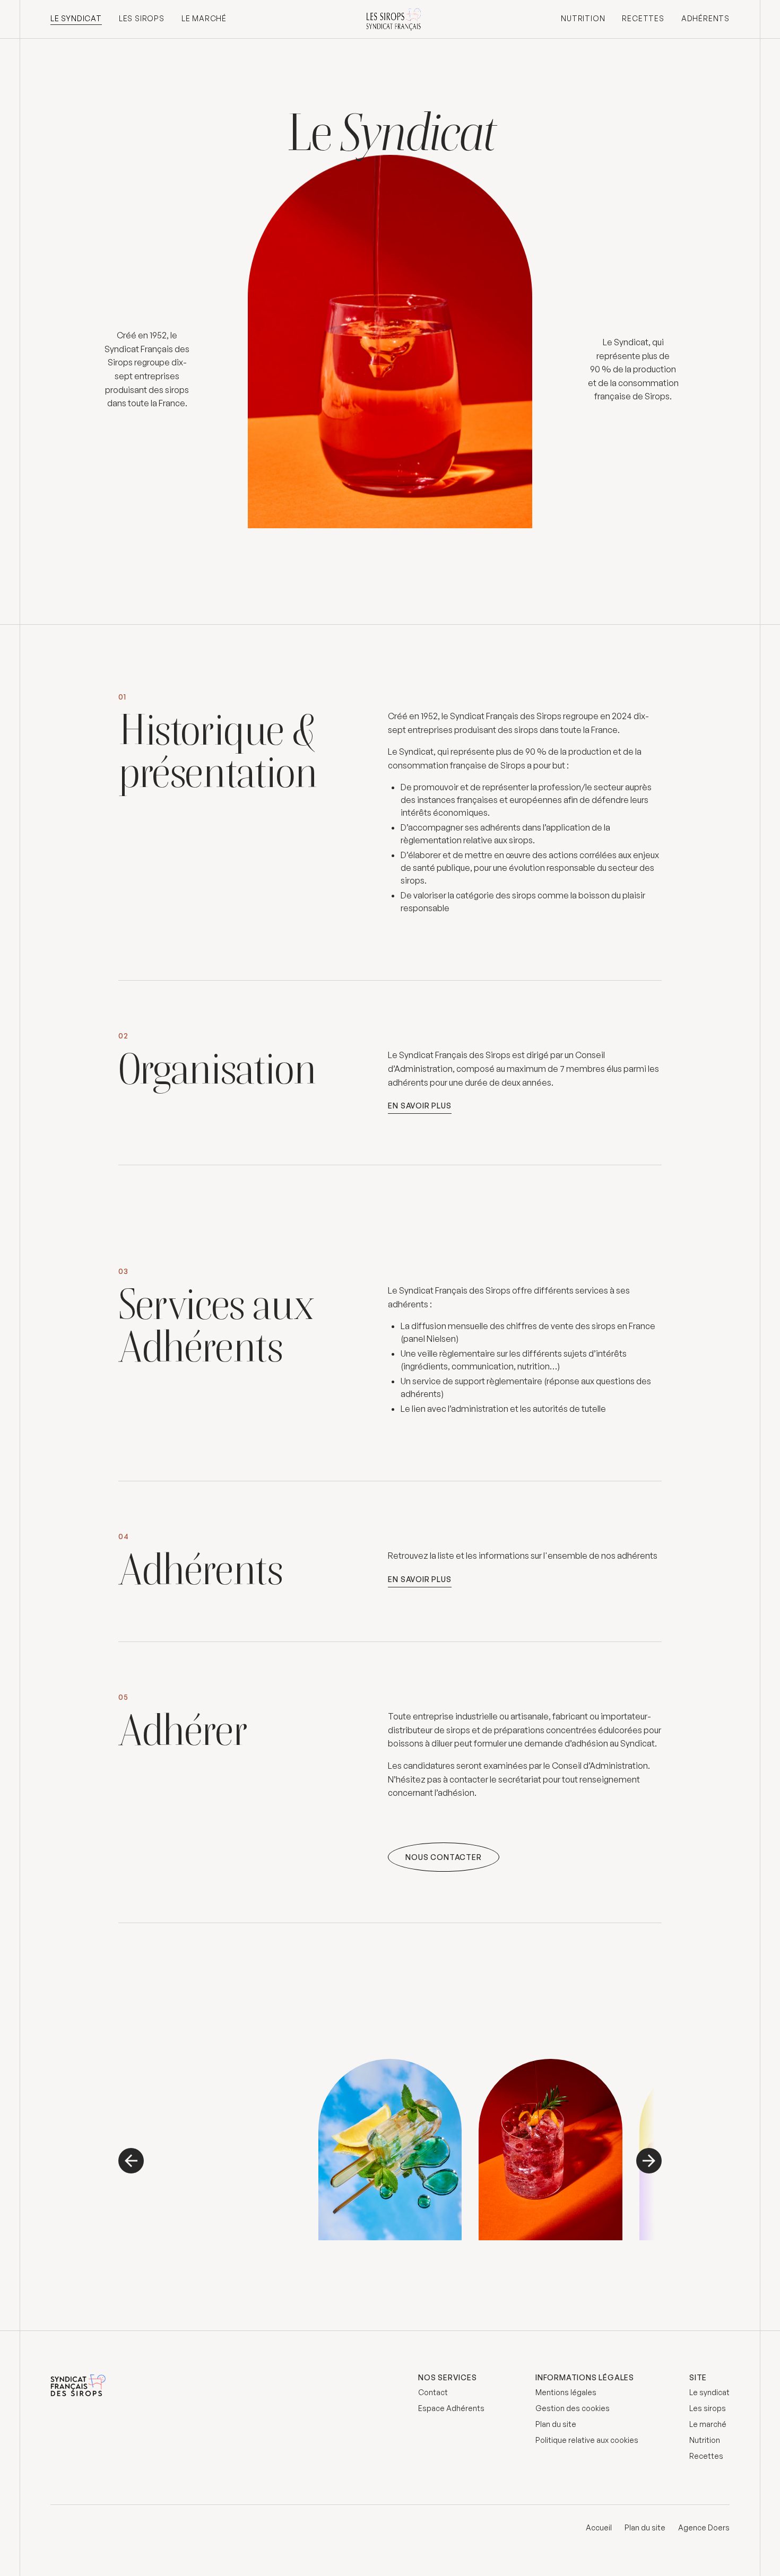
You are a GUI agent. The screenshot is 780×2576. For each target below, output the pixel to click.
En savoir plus (419, 1106)
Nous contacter (443, 1857)
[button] (135, 2161)
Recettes (643, 18)
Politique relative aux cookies (587, 2440)
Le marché (204, 18)
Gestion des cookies (573, 2408)
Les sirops (142, 18)
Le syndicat (76, 18)
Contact (433, 2392)
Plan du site (556, 2424)
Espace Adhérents (451, 2408)
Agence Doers (704, 2527)
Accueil (599, 2527)
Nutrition (583, 18)
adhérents (705, 18)
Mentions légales (566, 2392)
